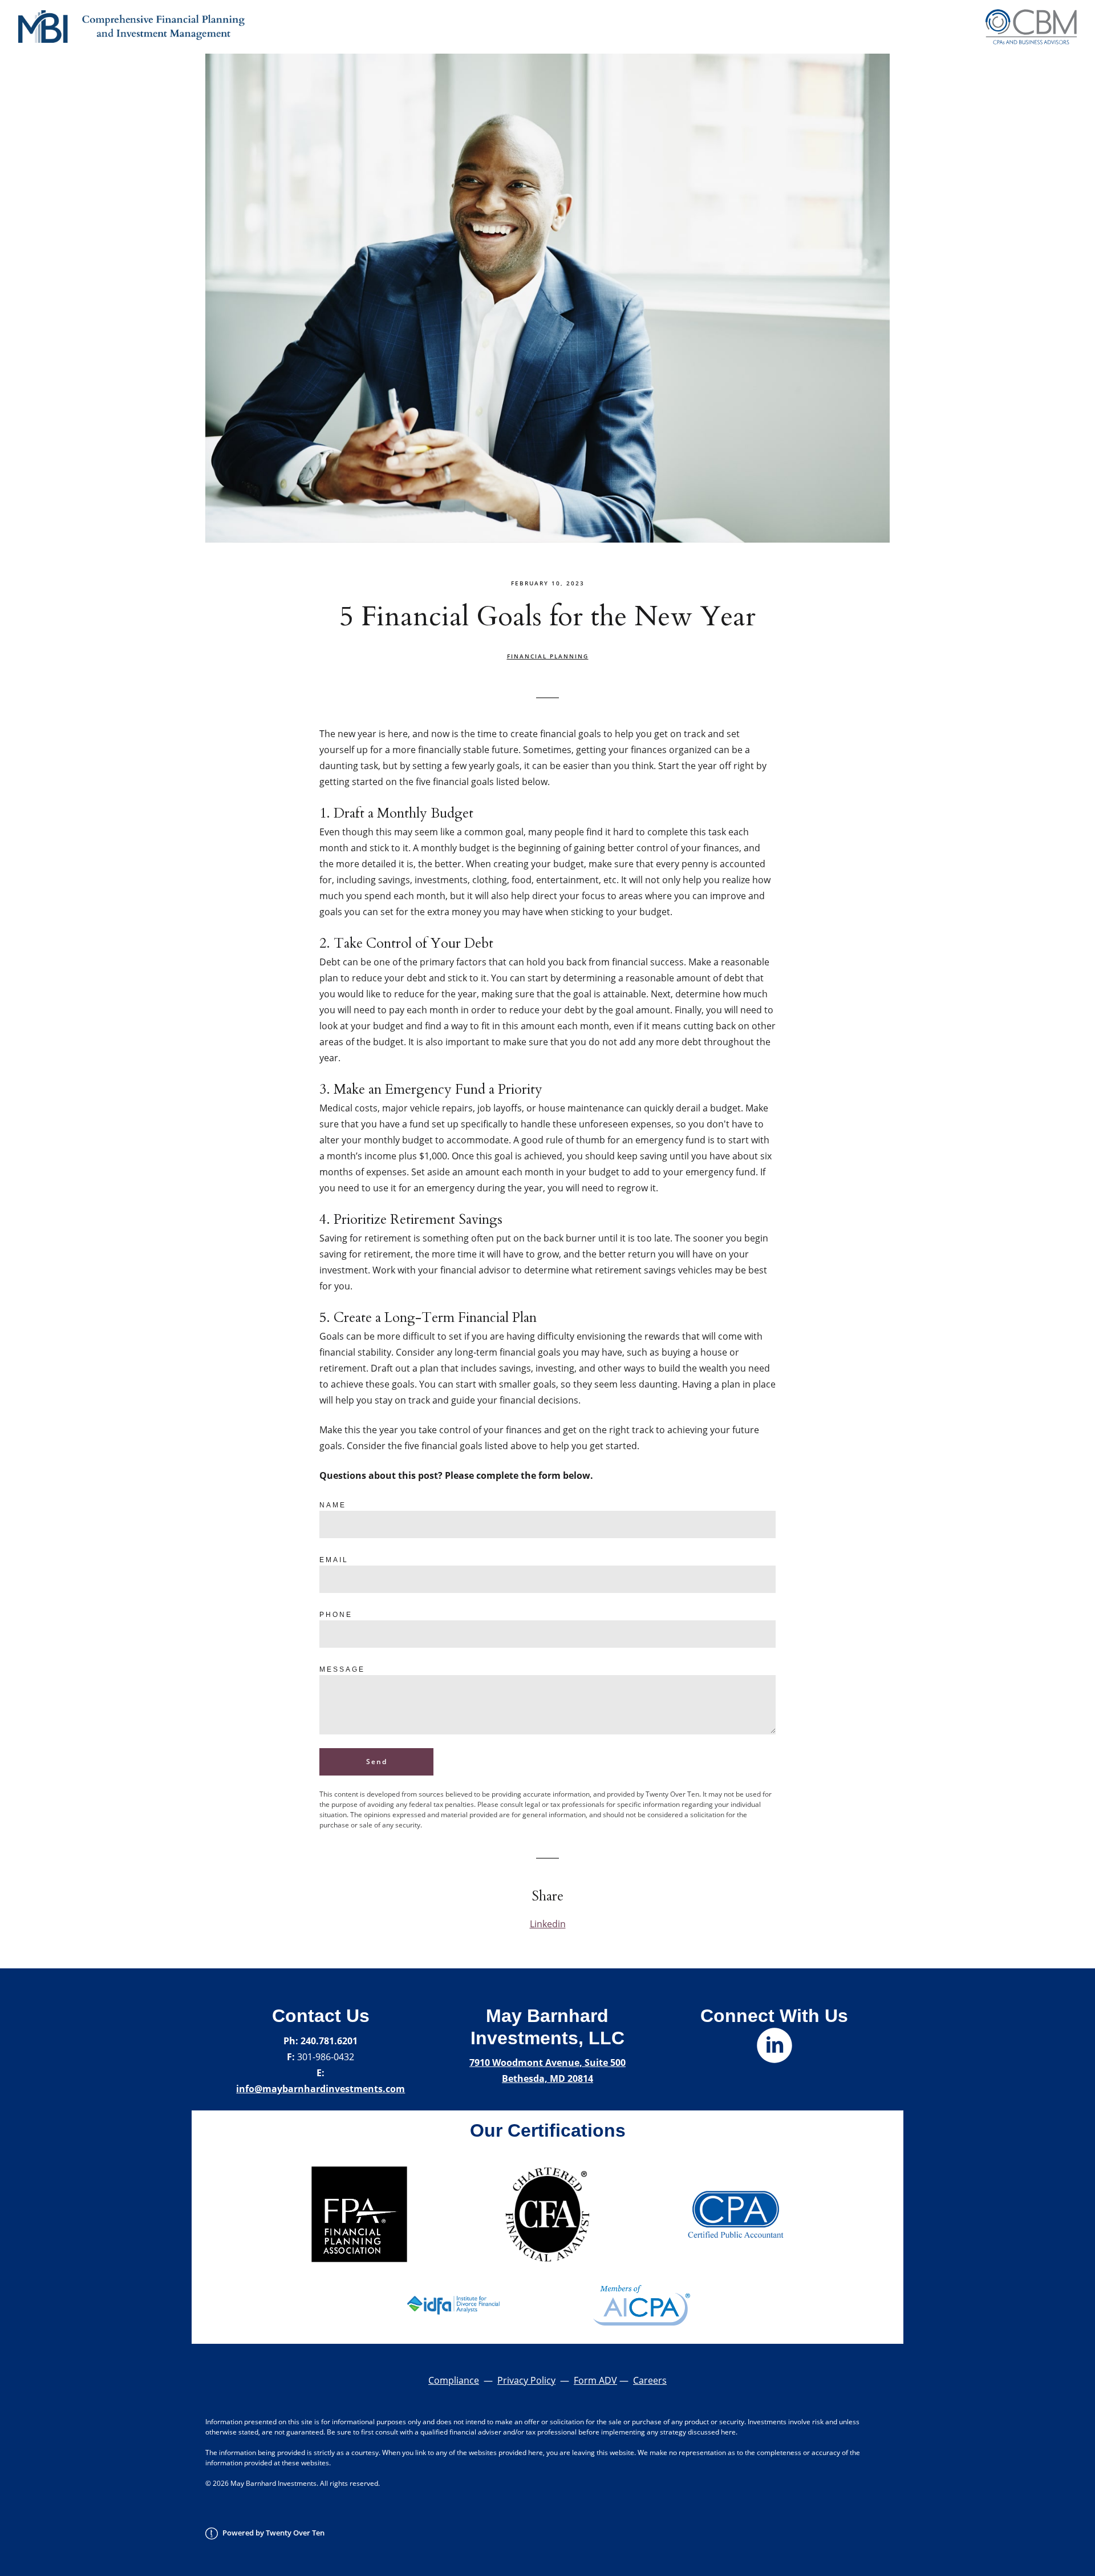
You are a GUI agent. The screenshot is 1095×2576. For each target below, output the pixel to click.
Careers (650, 2380)
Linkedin (548, 1924)
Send (377, 1762)
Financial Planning (548, 656)
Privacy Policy (526, 2380)
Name (333, 1505)
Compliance (454, 2380)
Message (342, 1669)
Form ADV (595, 2380)
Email (334, 1560)
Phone (336, 1615)
